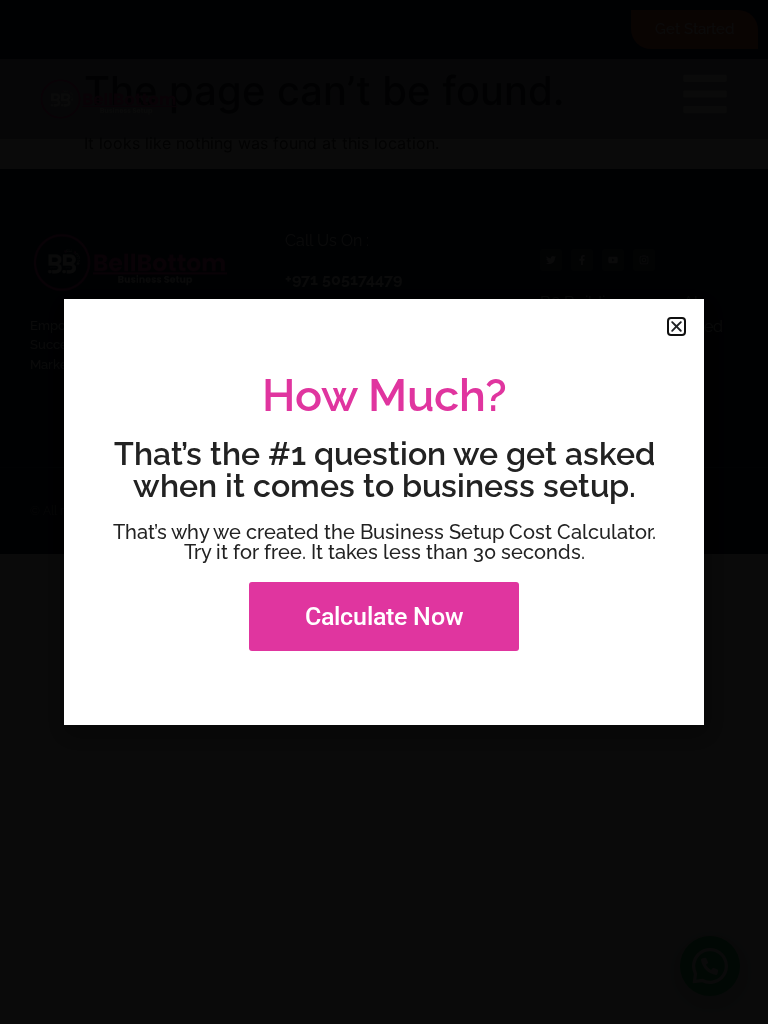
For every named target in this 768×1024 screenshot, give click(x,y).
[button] (676, 326)
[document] (384, 512)
